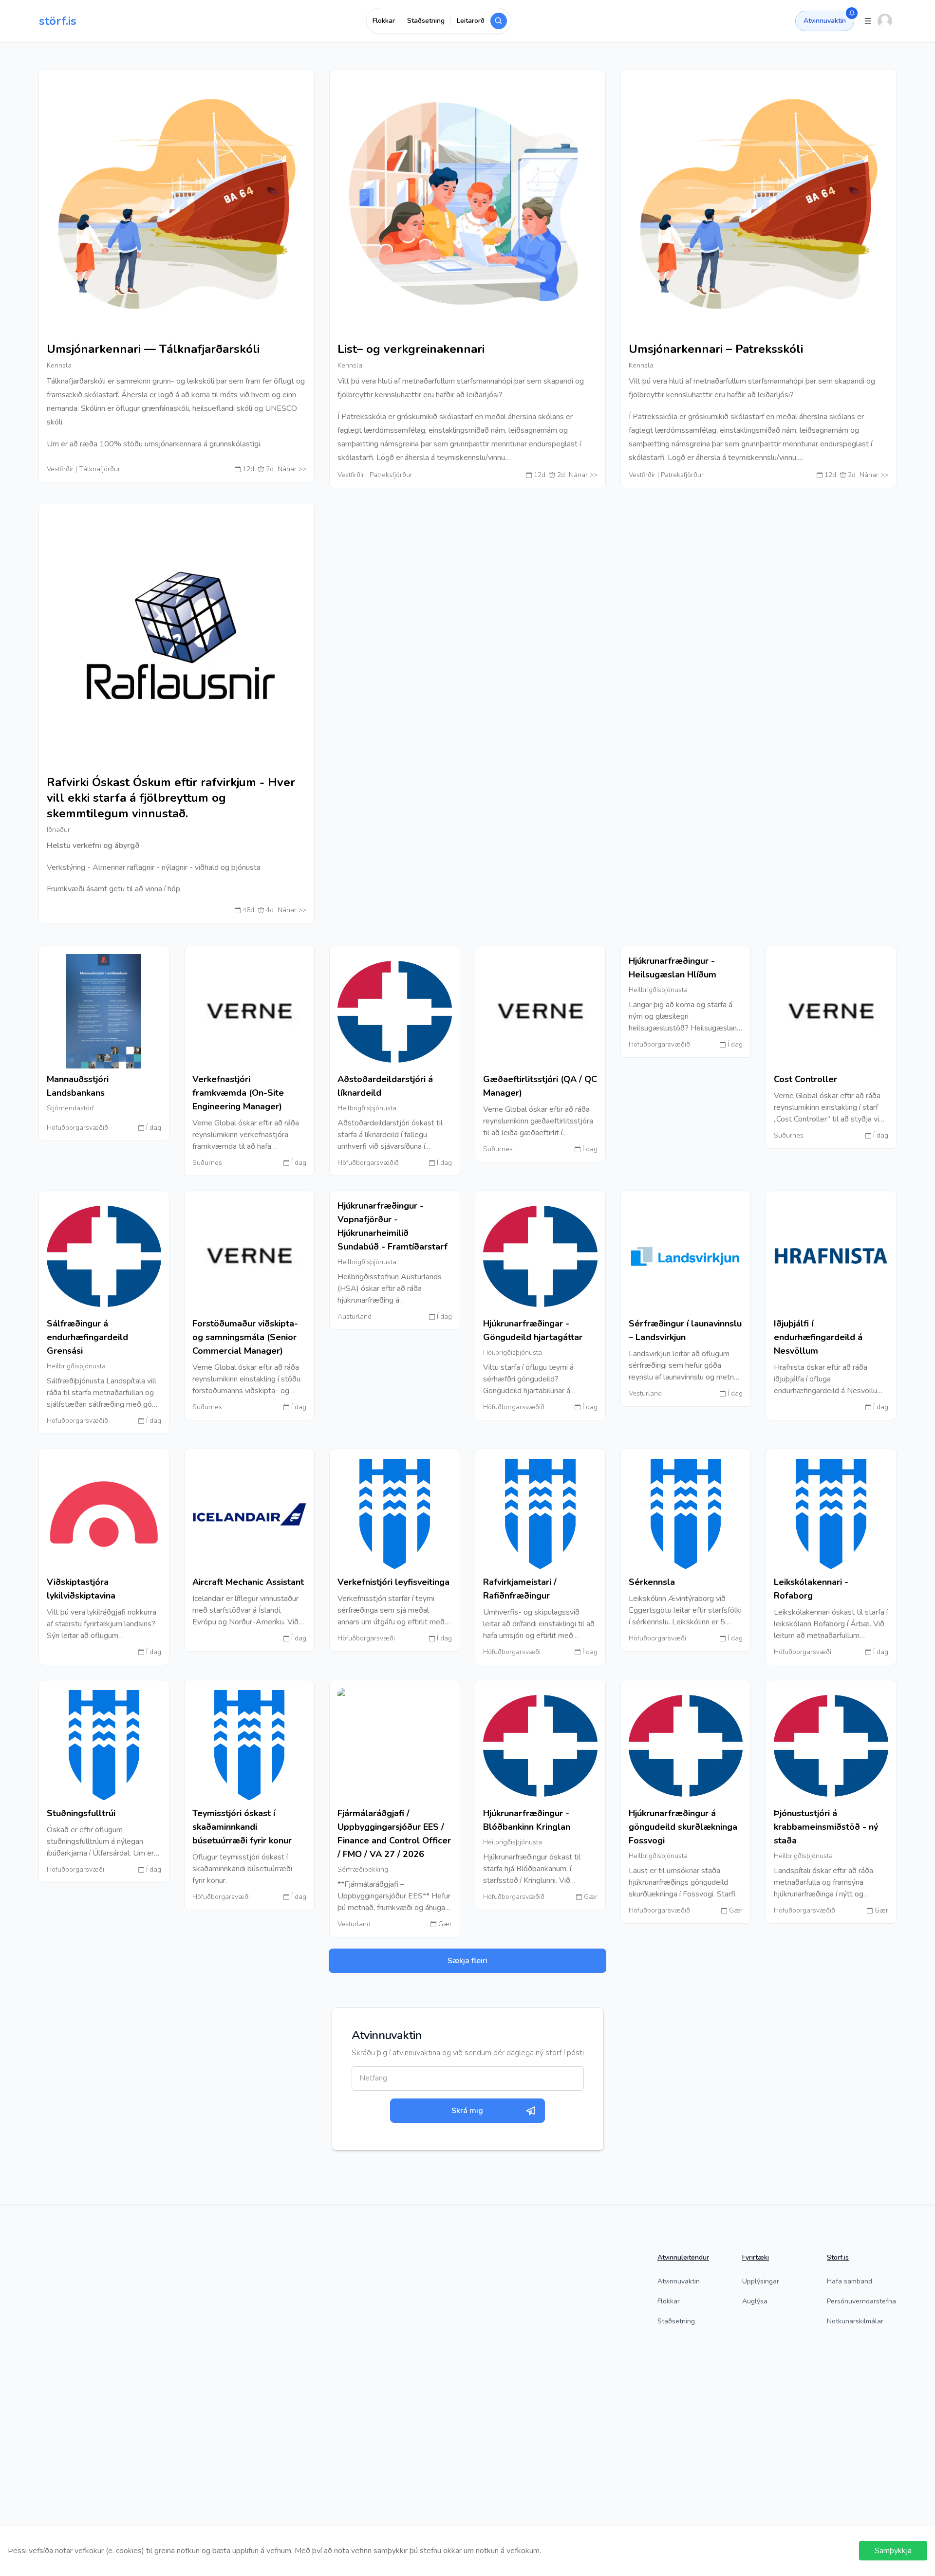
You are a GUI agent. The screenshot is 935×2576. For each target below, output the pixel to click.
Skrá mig (467, 2111)
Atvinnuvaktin (825, 21)
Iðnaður (58, 830)
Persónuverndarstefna (861, 2301)
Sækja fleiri (467, 1961)
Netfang (373, 2078)
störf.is (58, 21)
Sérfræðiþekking (363, 1869)
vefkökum (523, 2551)
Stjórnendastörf (70, 1108)
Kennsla (59, 365)
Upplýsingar (761, 2281)
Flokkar (669, 2301)
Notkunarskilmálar (855, 2321)
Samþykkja (893, 2551)
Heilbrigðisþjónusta (367, 1108)
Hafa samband (850, 2281)
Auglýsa (755, 2301)
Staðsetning (676, 2321)
